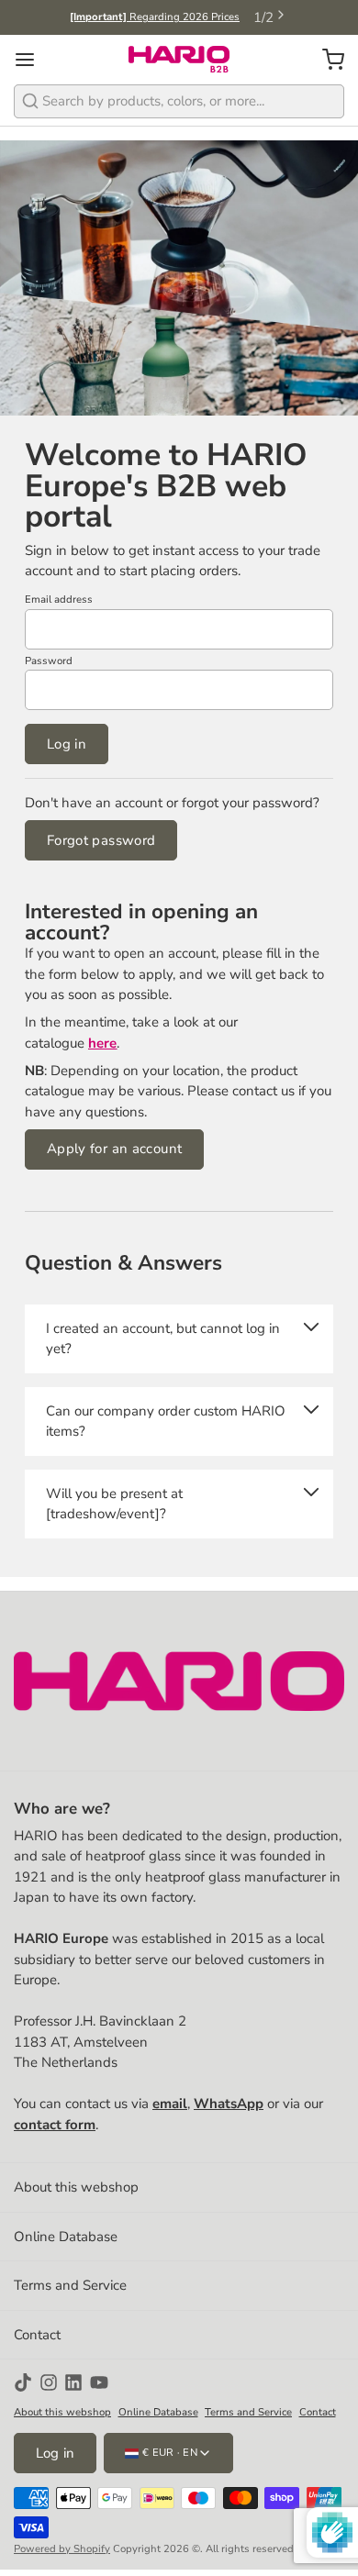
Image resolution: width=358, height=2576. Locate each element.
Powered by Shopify (62, 2549)
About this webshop (76, 2187)
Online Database (66, 2237)
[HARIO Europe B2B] (179, 60)
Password (49, 661)
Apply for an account (115, 1149)
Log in (67, 744)
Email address (59, 600)
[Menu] (32, 59)
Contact (37, 2335)
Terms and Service (70, 2285)
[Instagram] (49, 2382)
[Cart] (326, 59)
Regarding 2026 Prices (155, 17)
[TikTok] (23, 2382)
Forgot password (101, 840)
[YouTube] (99, 2382)
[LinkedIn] (73, 2382)
